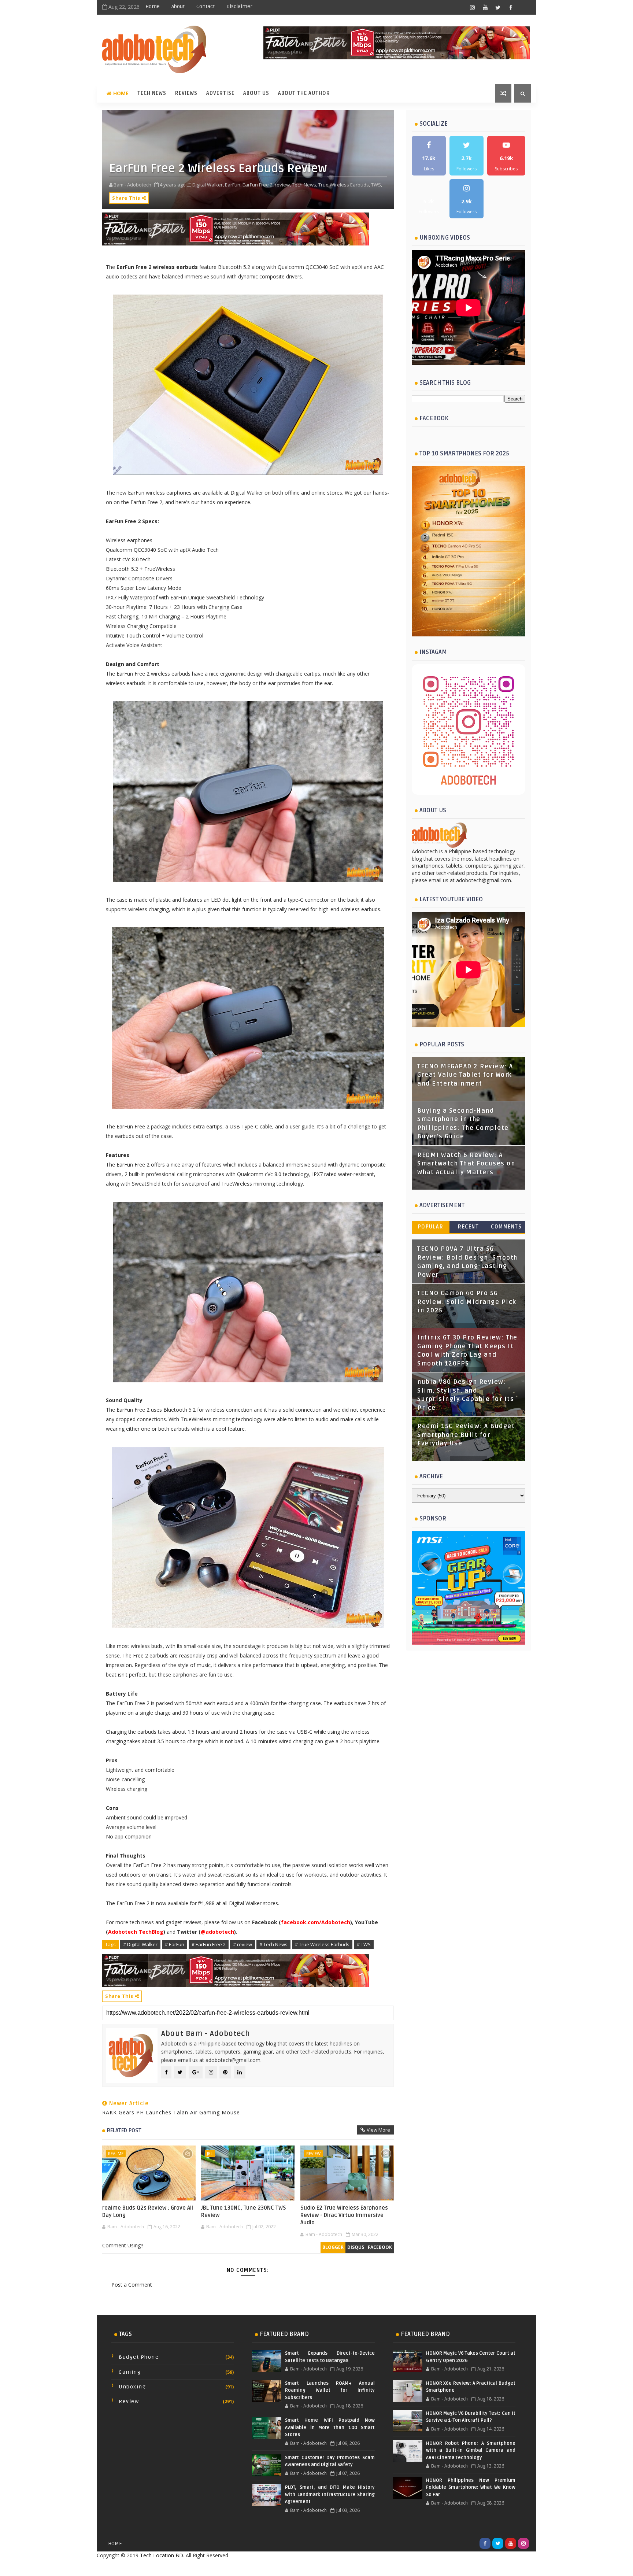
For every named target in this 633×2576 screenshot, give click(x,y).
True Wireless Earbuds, (344, 185)
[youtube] (485, 7)
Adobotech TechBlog (136, 1932)
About (178, 6)
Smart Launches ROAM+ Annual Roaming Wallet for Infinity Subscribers (330, 2390)
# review (243, 1944)
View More (378, 2130)
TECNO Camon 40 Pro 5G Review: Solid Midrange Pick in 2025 (467, 1302)
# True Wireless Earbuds (322, 1944)
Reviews (186, 93)
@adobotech (217, 1932)
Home (153, 6)
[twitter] (498, 7)
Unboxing (132, 2387)
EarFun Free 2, (258, 185)
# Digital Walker (140, 1944)
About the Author (304, 93)
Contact (206, 6)
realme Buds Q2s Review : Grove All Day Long (148, 2211)
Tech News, (305, 185)
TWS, (377, 185)
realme (116, 2153)
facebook (380, 2247)
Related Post (124, 2130)
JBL (210, 2153)
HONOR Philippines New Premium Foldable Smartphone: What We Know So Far (471, 2488)
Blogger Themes (375, 2567)
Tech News (152, 93)
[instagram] (472, 7)
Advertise (220, 93)
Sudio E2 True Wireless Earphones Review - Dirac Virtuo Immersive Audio (344, 2215)
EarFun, (233, 185)
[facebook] (511, 7)
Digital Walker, (208, 185)
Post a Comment (132, 2285)
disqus (356, 2247)
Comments (506, 1227)
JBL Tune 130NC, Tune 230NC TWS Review (244, 2211)
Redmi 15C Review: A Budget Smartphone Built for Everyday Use (466, 1435)
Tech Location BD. (162, 2555)
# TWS (364, 1944)
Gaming (130, 2372)
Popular (431, 1227)
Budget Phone (139, 2357)
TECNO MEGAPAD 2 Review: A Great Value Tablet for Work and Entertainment (465, 1075)
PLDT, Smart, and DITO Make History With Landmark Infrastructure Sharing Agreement (330, 2494)
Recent (468, 1227)
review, (283, 185)
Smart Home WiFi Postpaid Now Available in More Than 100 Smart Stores (330, 2427)
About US (256, 93)
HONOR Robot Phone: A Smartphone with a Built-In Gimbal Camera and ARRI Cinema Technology (471, 2451)
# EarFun (175, 1944)
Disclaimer (239, 6)
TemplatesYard (300, 2567)
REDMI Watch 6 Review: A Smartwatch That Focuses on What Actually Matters (466, 1164)
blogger (333, 2247)
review (313, 2153)
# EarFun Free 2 (209, 1944)
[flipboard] (523, 7)
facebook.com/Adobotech (316, 1922)
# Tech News (273, 1944)
